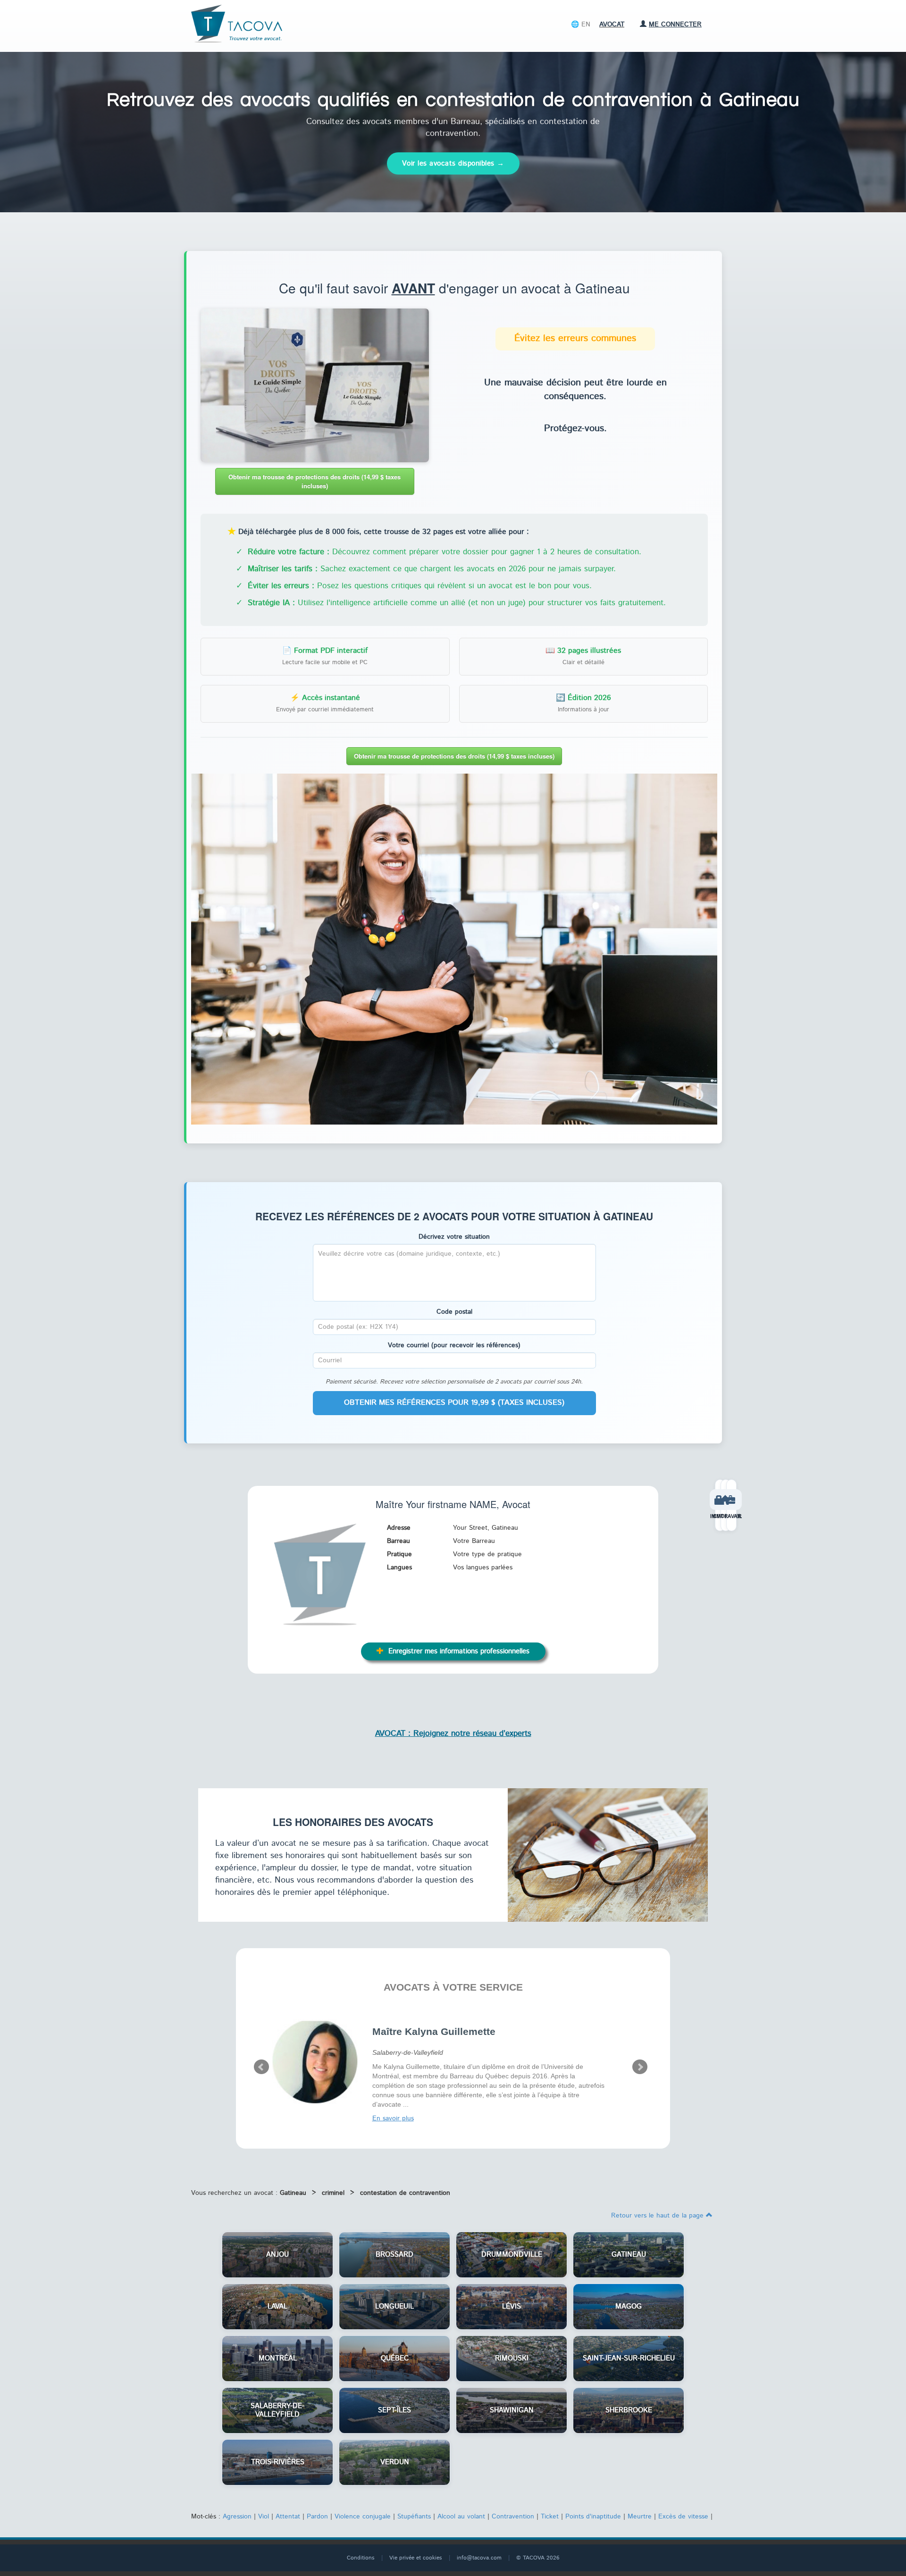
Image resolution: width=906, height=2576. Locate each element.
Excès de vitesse (683, 2517)
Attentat (288, 2517)
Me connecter (675, 25)
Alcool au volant (461, 2517)
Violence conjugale (363, 2517)
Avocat (612, 25)
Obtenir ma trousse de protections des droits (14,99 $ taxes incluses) (315, 481)
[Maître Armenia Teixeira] (315, 2060)
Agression (237, 2517)
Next (640, 2067)
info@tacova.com (479, 2558)
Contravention (513, 2517)
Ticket (550, 2517)
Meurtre (640, 2517)
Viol (264, 2517)
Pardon (317, 2517)
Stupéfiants (414, 2517)
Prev (261, 2067)
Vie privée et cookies (416, 2558)
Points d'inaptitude (593, 2517)
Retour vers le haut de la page (659, 2216)
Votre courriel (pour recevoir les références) (454, 1345)
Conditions (361, 2558)
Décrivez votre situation (454, 1237)
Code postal (454, 1312)
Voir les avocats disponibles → (453, 163)
